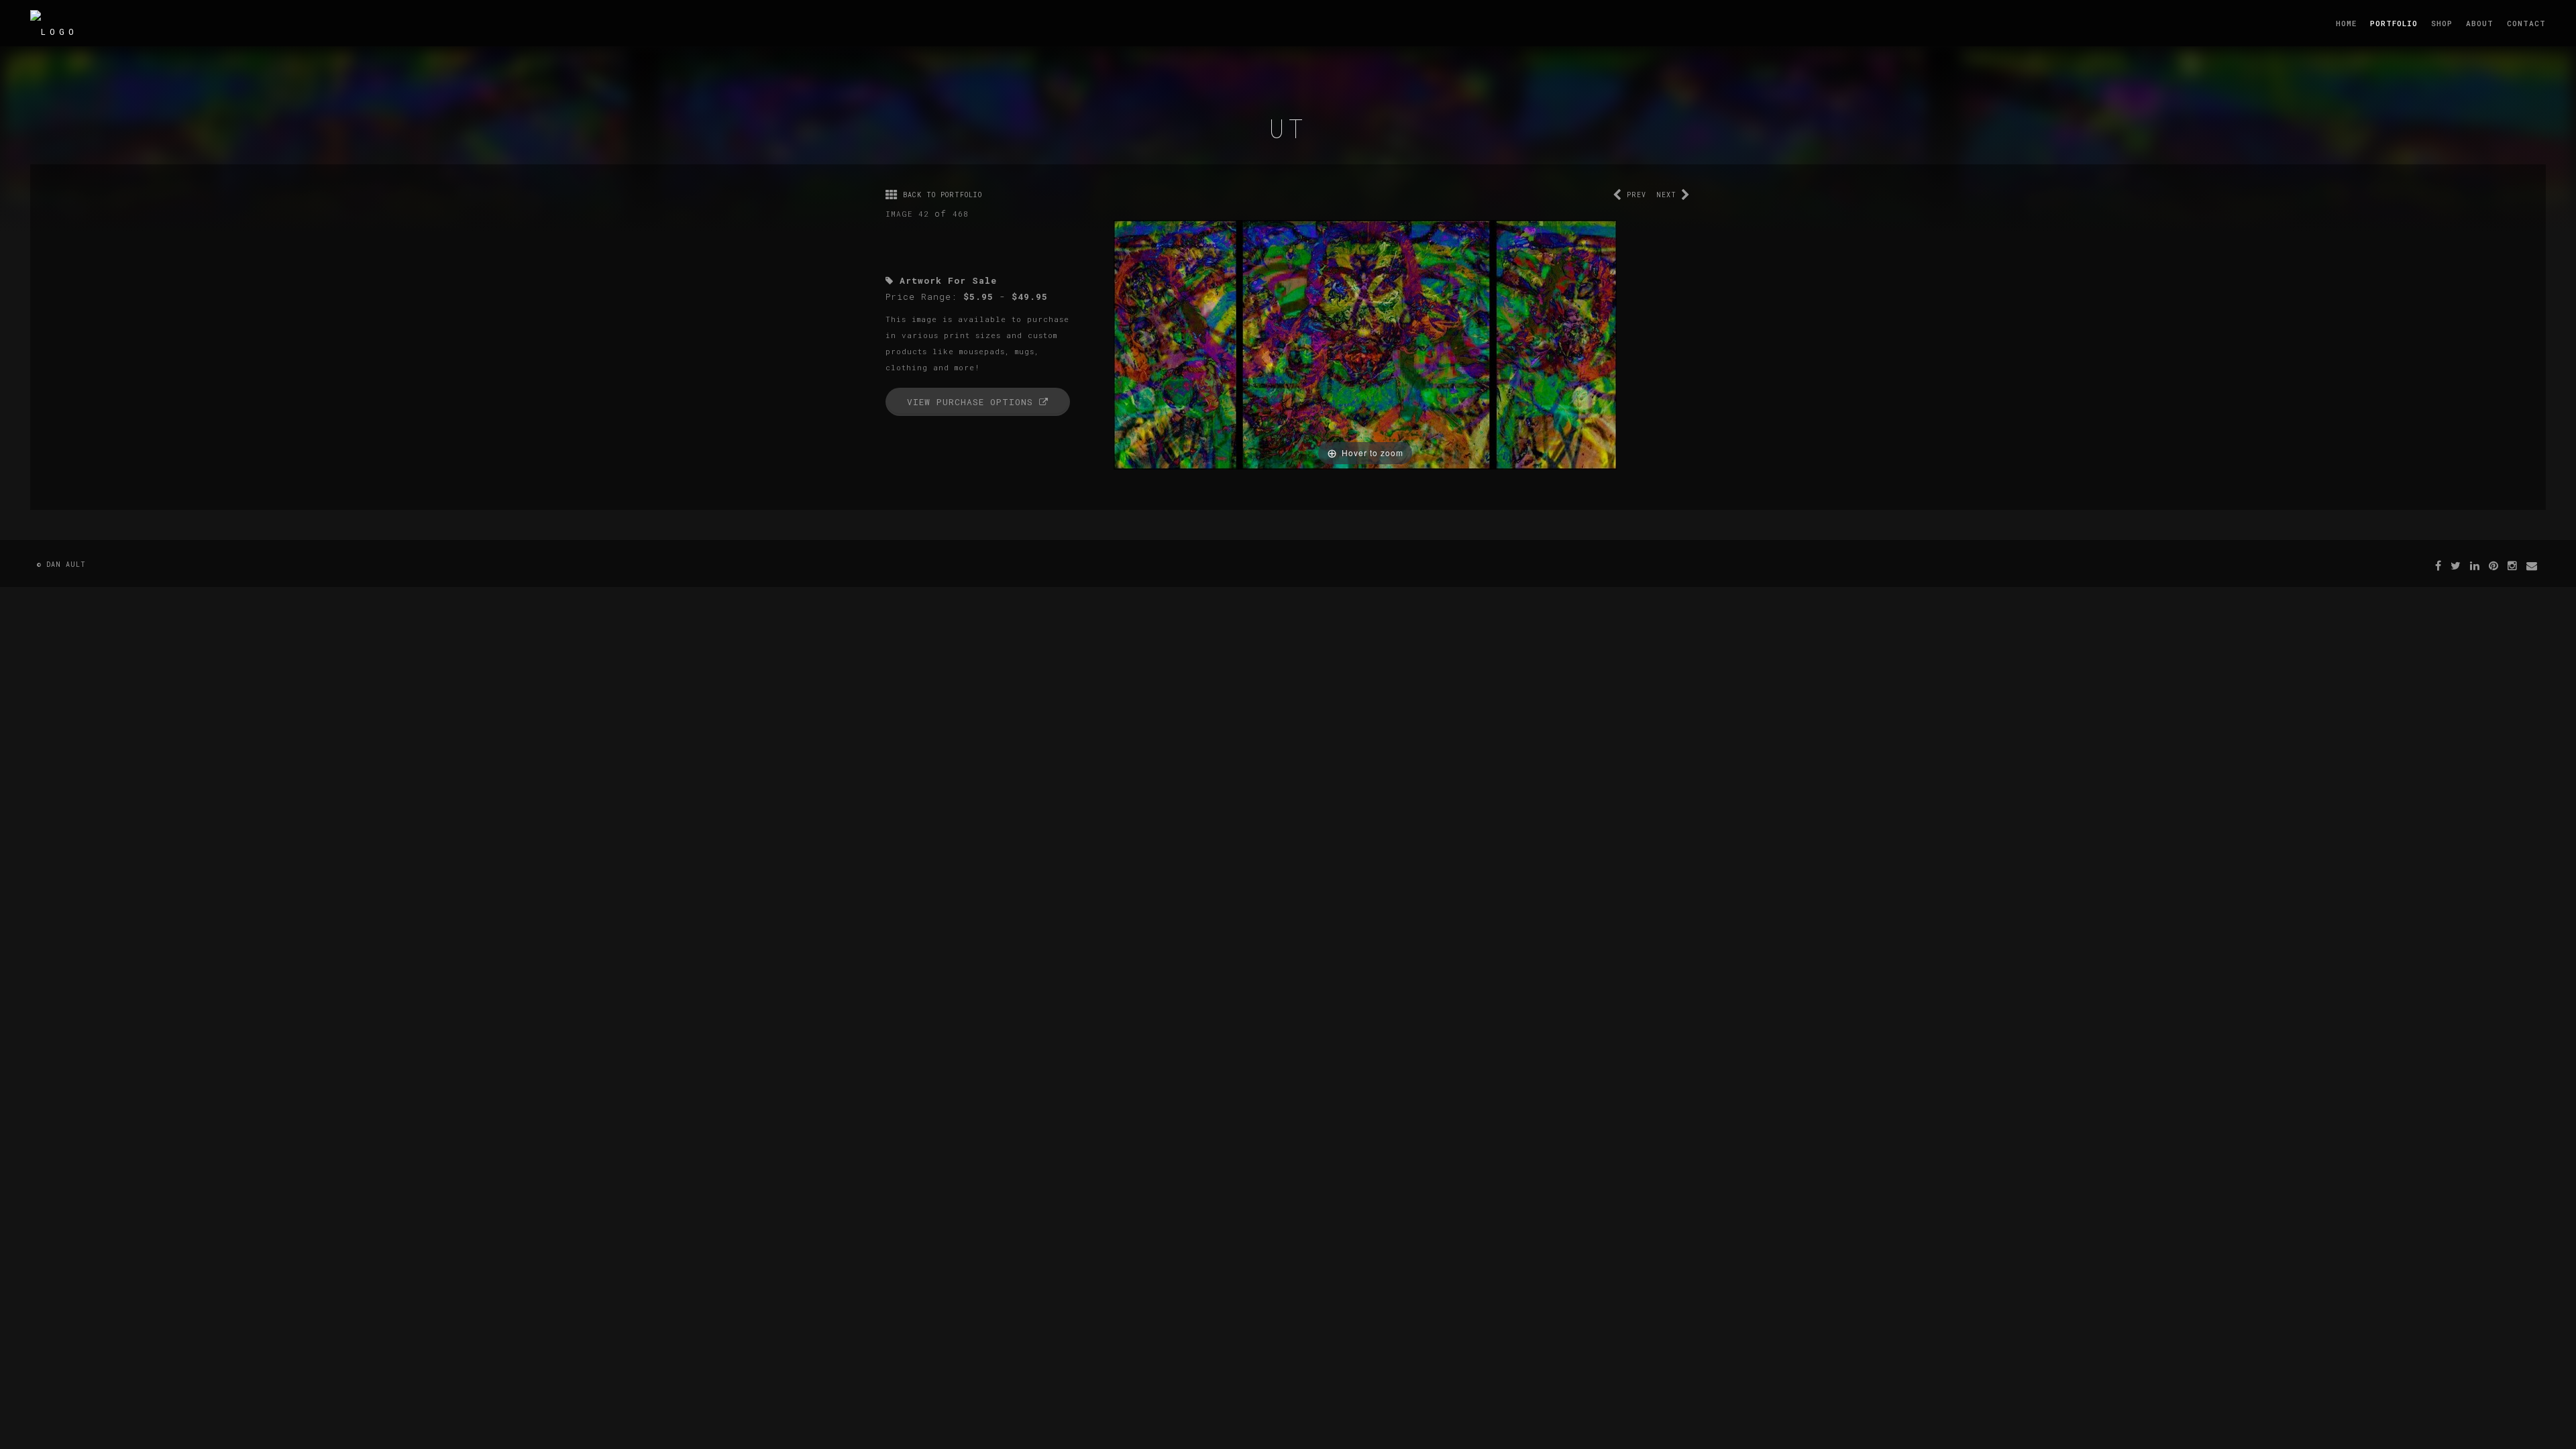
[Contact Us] (2532, 565)
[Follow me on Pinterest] (2494, 565)
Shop (2442, 23)
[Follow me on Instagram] (2513, 565)
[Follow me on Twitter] (2456, 565)
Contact (2526, 23)
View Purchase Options (973, 402)
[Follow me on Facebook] (2438, 565)
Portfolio (2394, 23)
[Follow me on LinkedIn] (2475, 565)
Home (2346, 23)
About (2480, 23)
